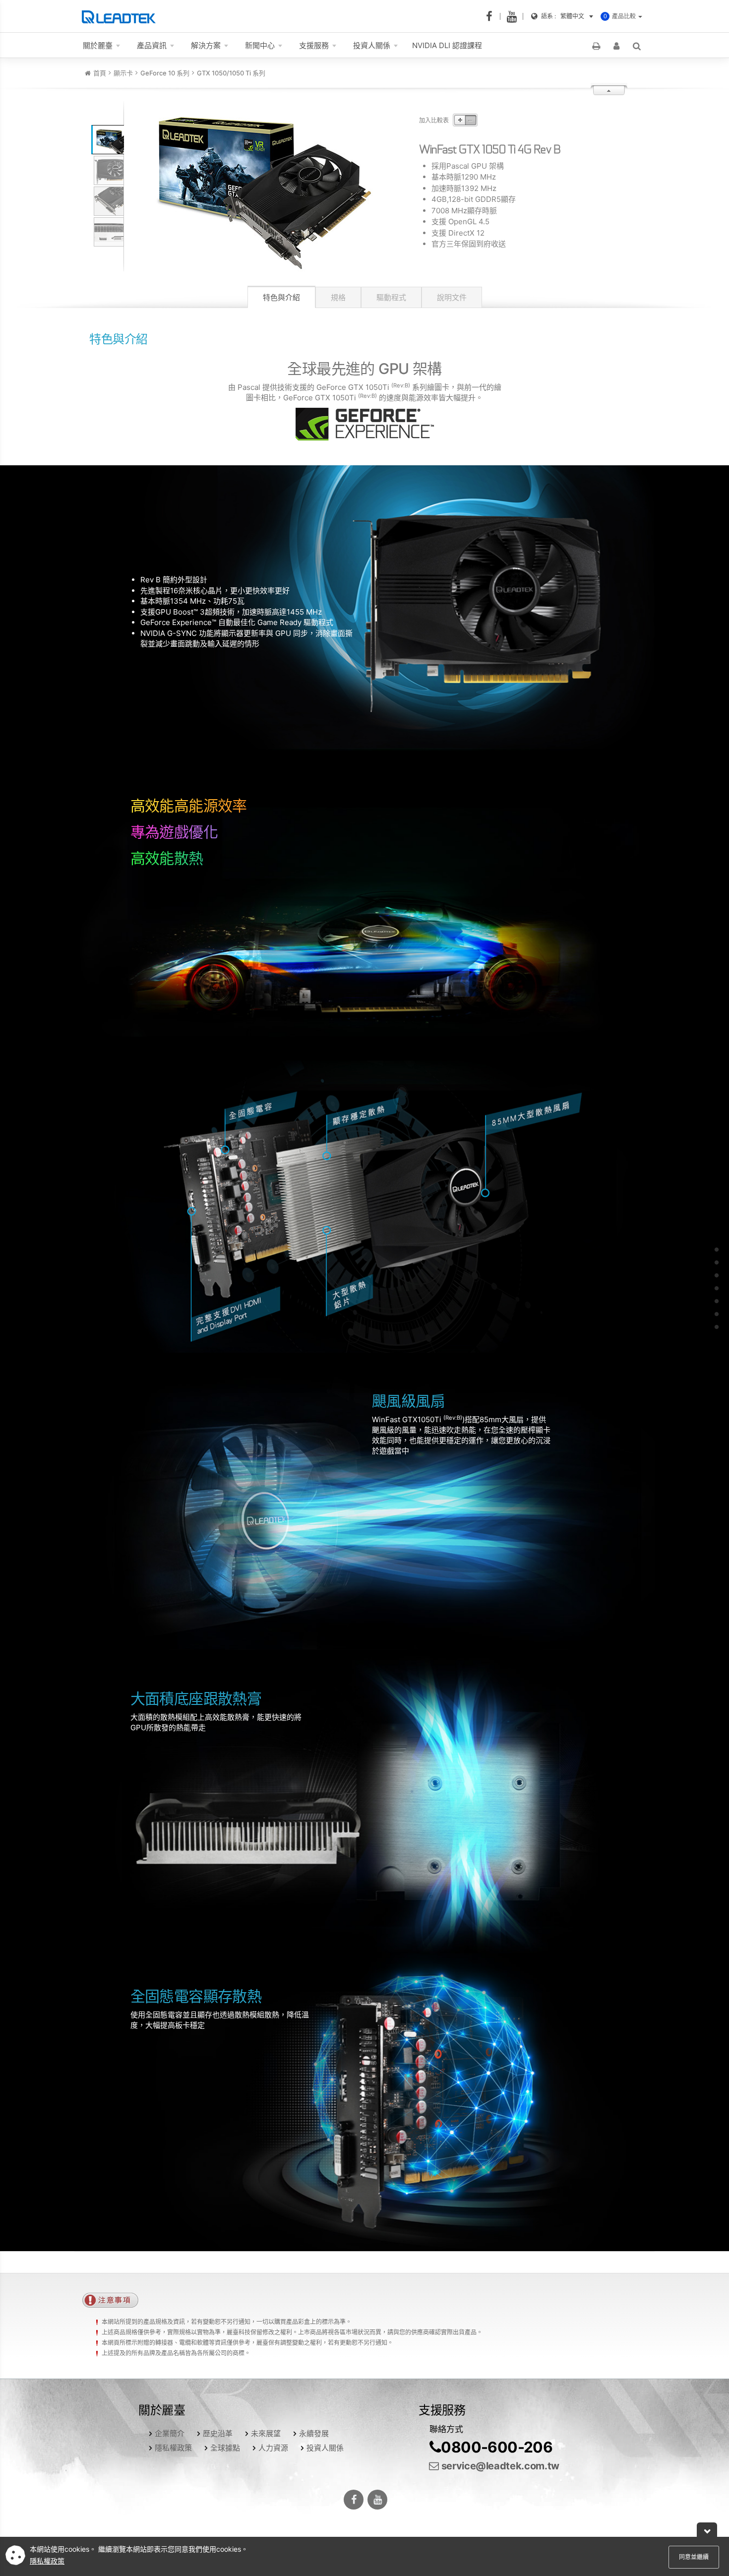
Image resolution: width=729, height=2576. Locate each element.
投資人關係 (325, 2448)
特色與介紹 (281, 297)
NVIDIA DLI (447, 45)
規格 (338, 297)
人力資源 (273, 2448)
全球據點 (225, 2448)
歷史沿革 (218, 2433)
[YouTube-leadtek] (515, 16)
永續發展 (314, 2433)
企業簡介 (170, 2433)
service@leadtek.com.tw (499, 2466)
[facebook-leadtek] (492, 16)
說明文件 (452, 297)
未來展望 (266, 2433)
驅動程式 (391, 297)
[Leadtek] (121, 16)
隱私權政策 (173, 2448)
